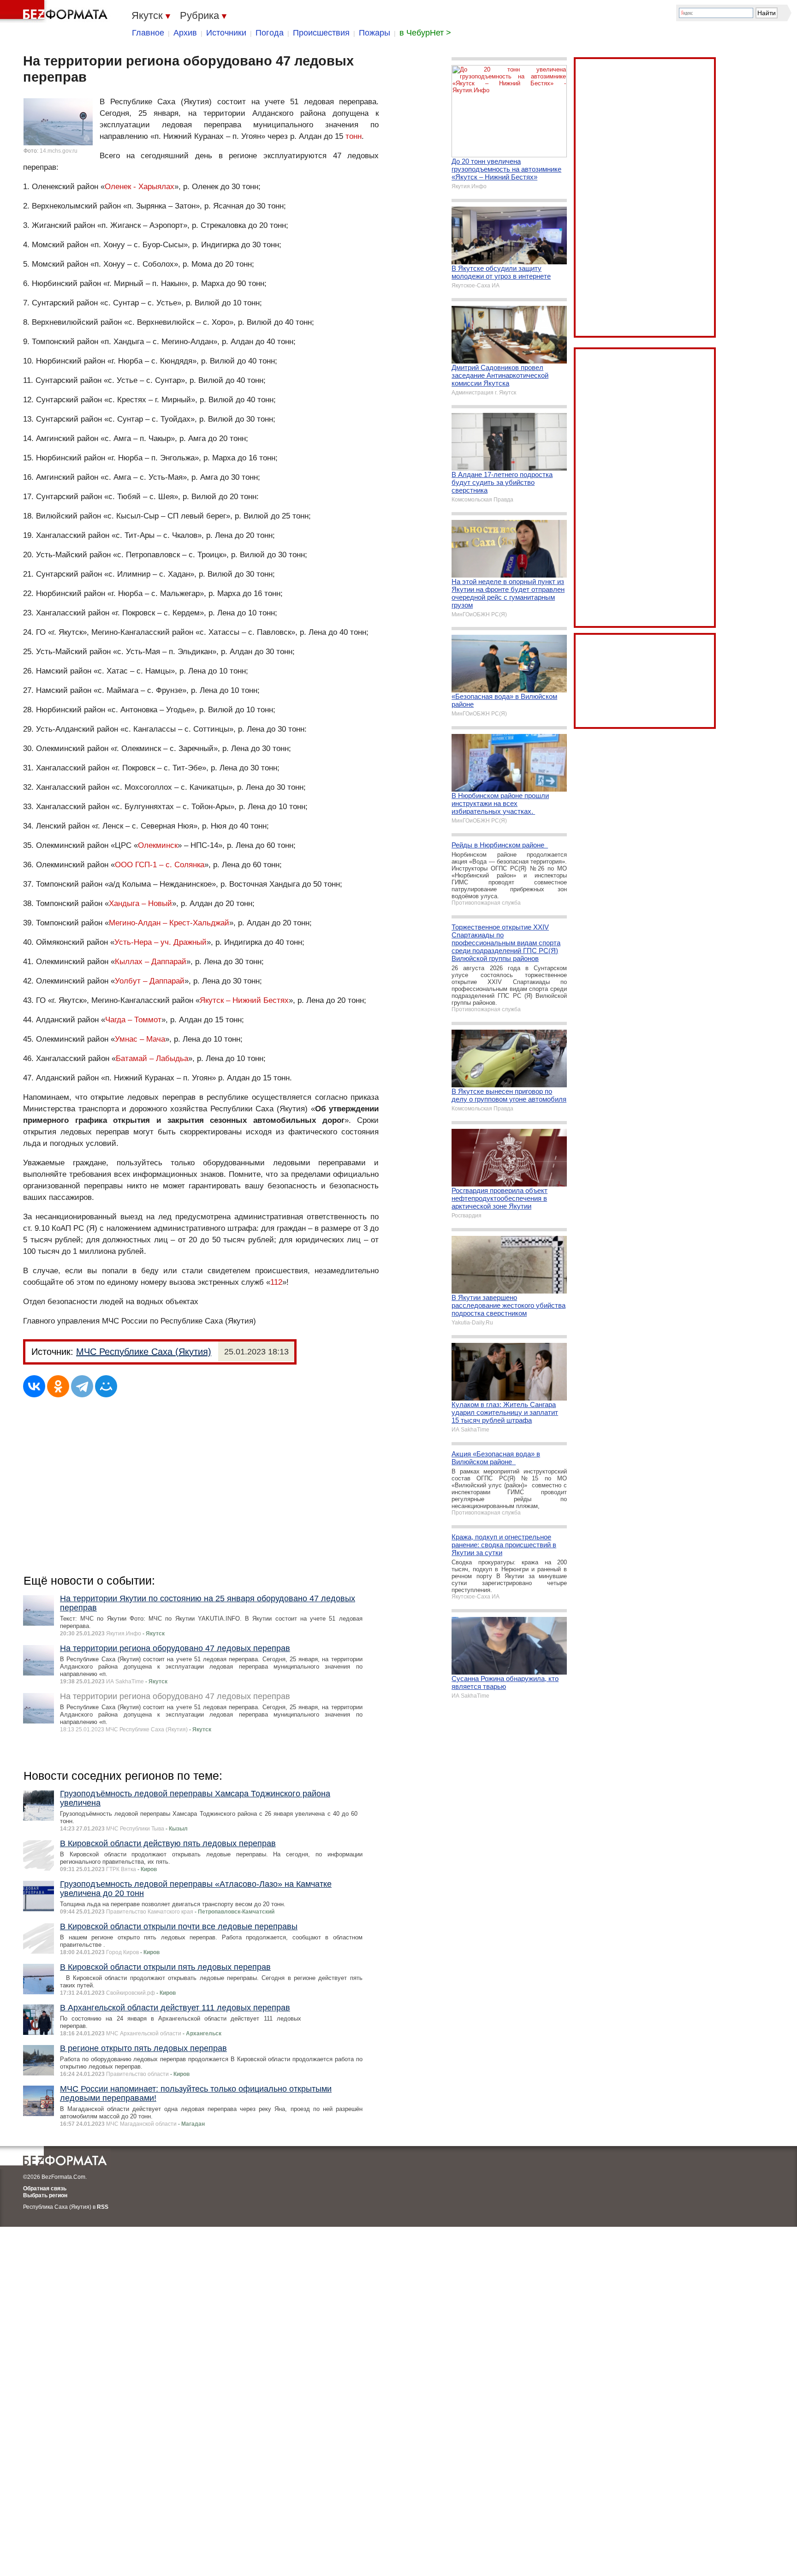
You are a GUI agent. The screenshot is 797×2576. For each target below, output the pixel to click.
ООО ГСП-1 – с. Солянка (160, 865)
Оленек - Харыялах (140, 187)
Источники (226, 33)
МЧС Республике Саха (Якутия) (144, 1352)
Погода (270, 33)
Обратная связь (45, 2188)
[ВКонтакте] (34, 1386)
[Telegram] (82, 1386)
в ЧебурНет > (425, 33)
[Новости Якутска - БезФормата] (55, 12)
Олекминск (158, 845)
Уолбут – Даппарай (150, 981)
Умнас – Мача (140, 1039)
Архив (185, 33)
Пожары (375, 33)
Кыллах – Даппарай (151, 962)
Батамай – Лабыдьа (152, 1058)
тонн (354, 136)
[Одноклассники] (58, 1386)
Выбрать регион (45, 2195)
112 (276, 1282)
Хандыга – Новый (140, 903)
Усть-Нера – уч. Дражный (161, 942)
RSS (103, 2207)
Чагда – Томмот (133, 1020)
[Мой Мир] (106, 1386)
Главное (148, 33)
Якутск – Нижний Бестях (244, 1000)
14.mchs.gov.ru (59, 151)
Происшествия (321, 33)
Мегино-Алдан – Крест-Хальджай (169, 923)
